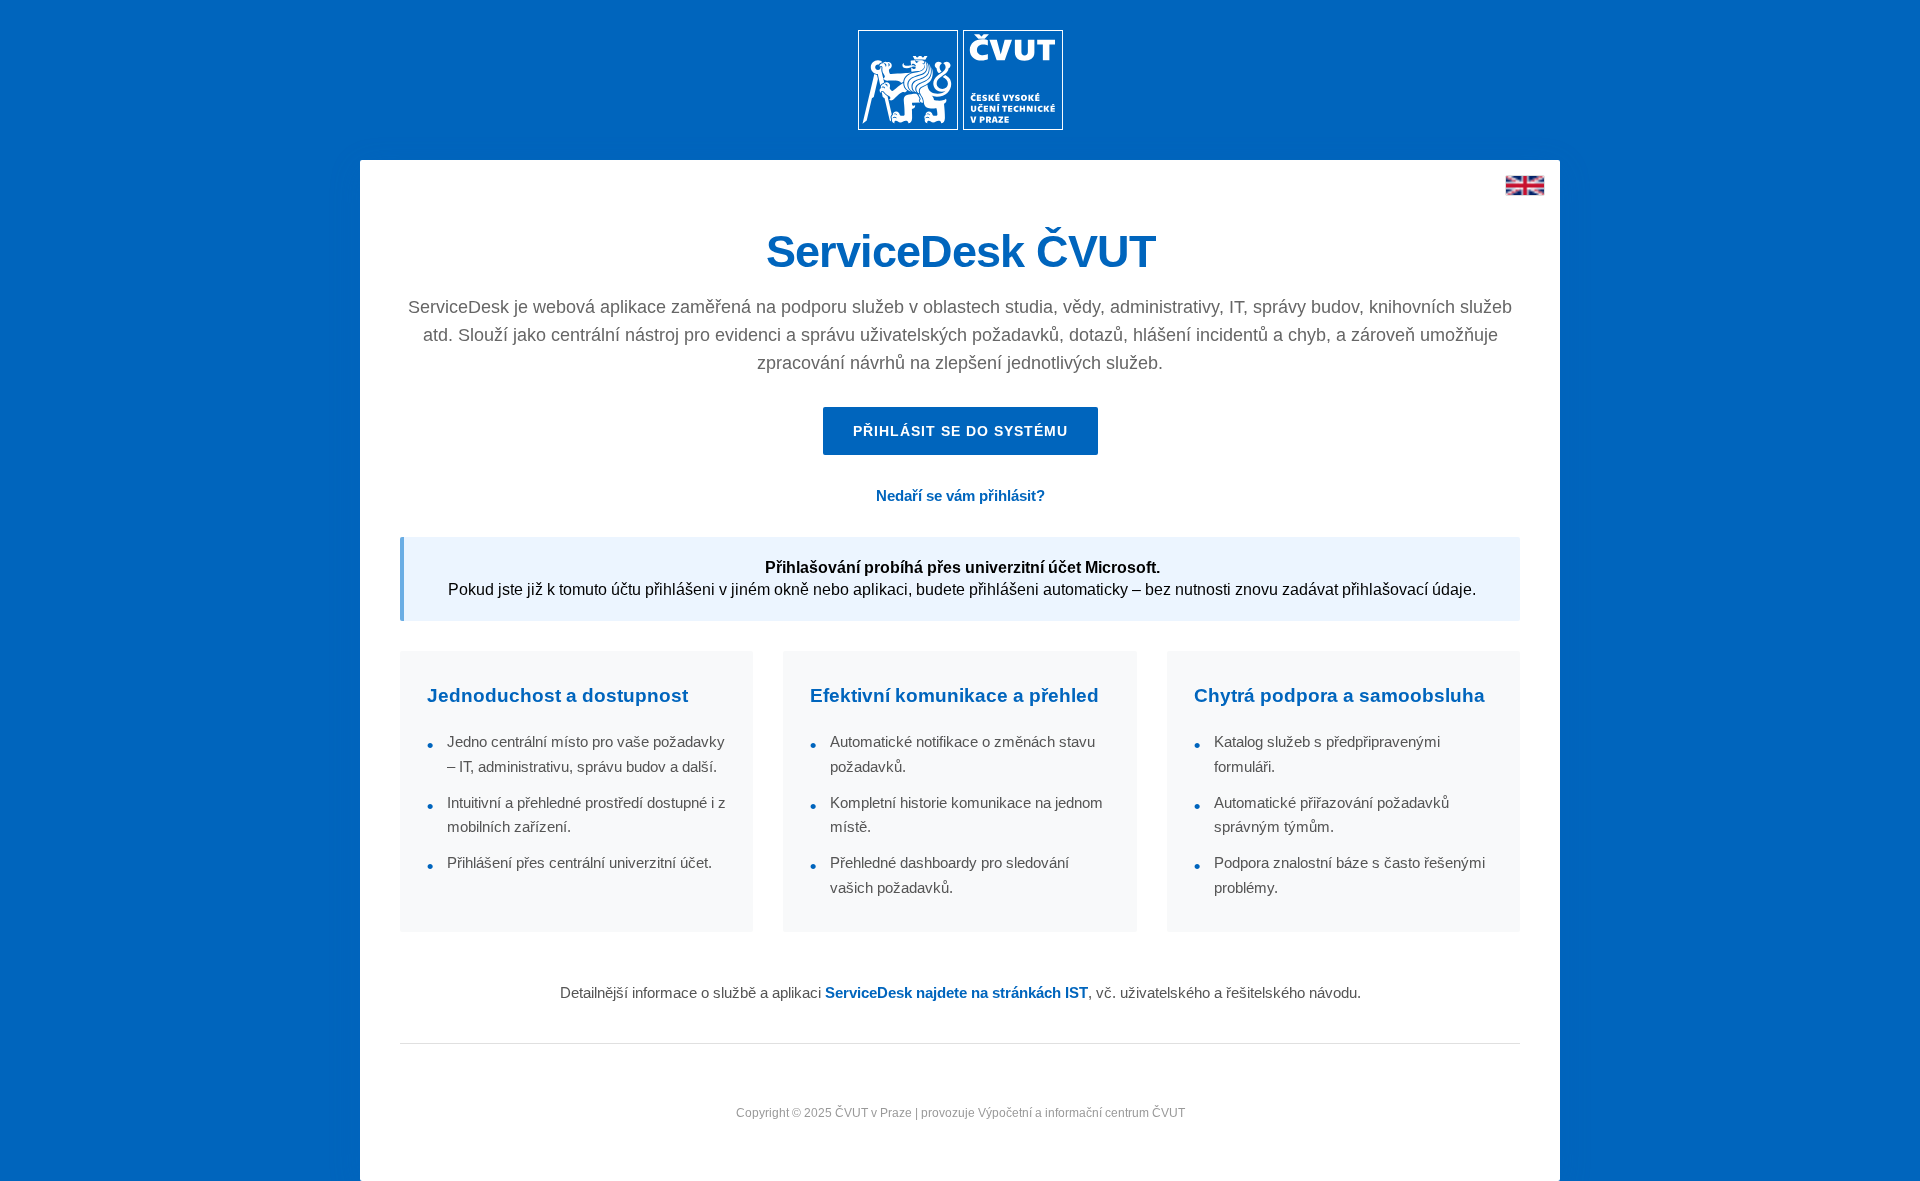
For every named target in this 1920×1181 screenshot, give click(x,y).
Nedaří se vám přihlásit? (960, 495)
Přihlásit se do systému (960, 431)
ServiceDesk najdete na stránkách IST (956, 992)
